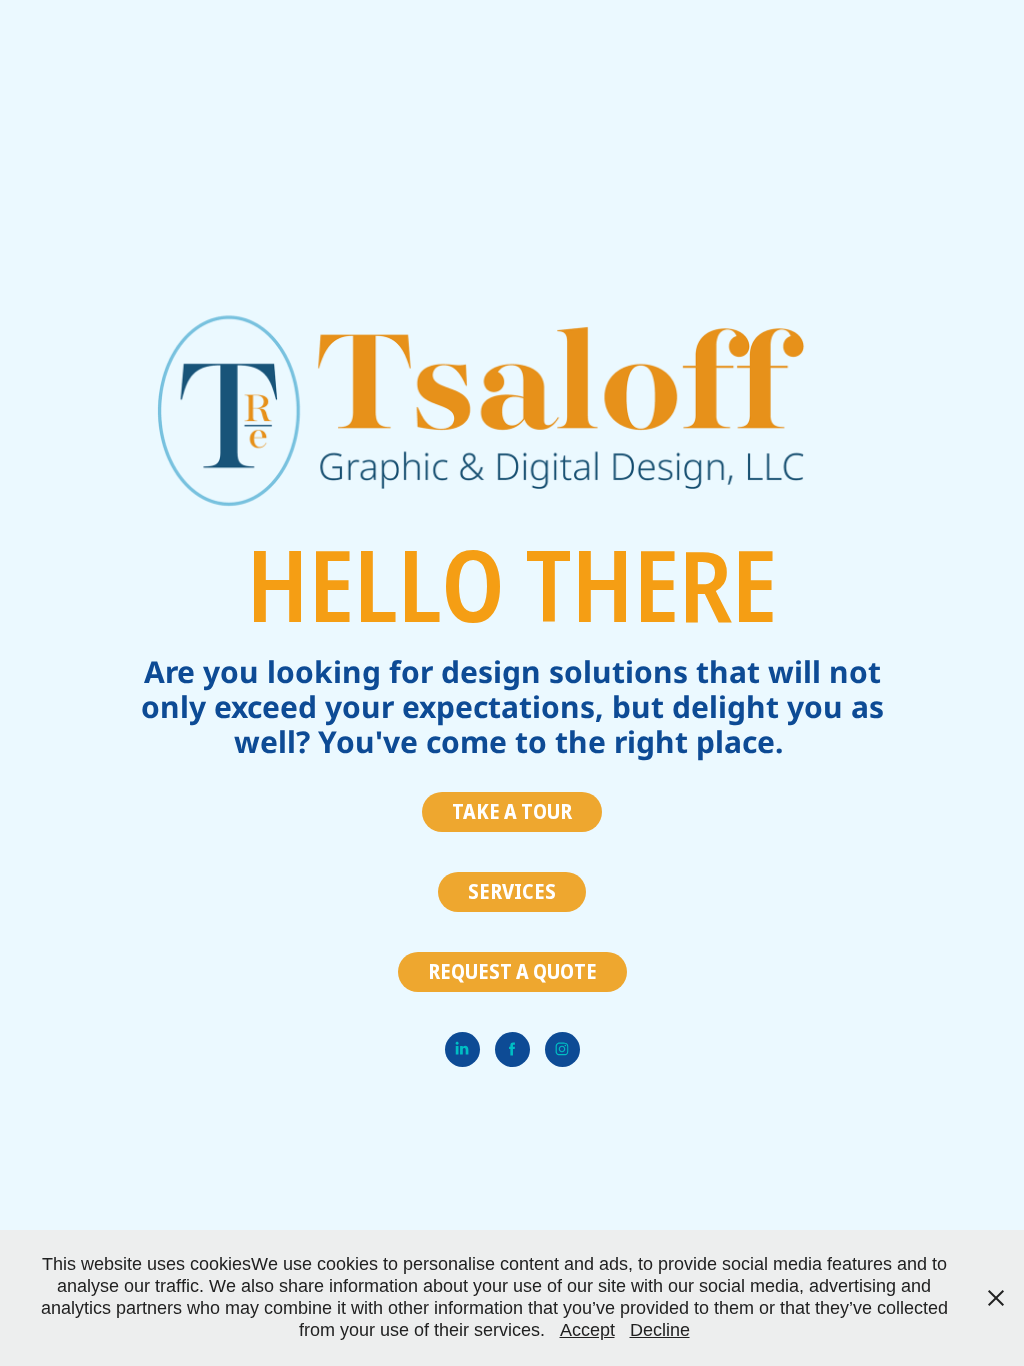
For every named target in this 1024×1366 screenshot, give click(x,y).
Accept (587, 1330)
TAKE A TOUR (512, 811)
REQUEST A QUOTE (512, 971)
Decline (660, 1330)
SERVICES (512, 891)
